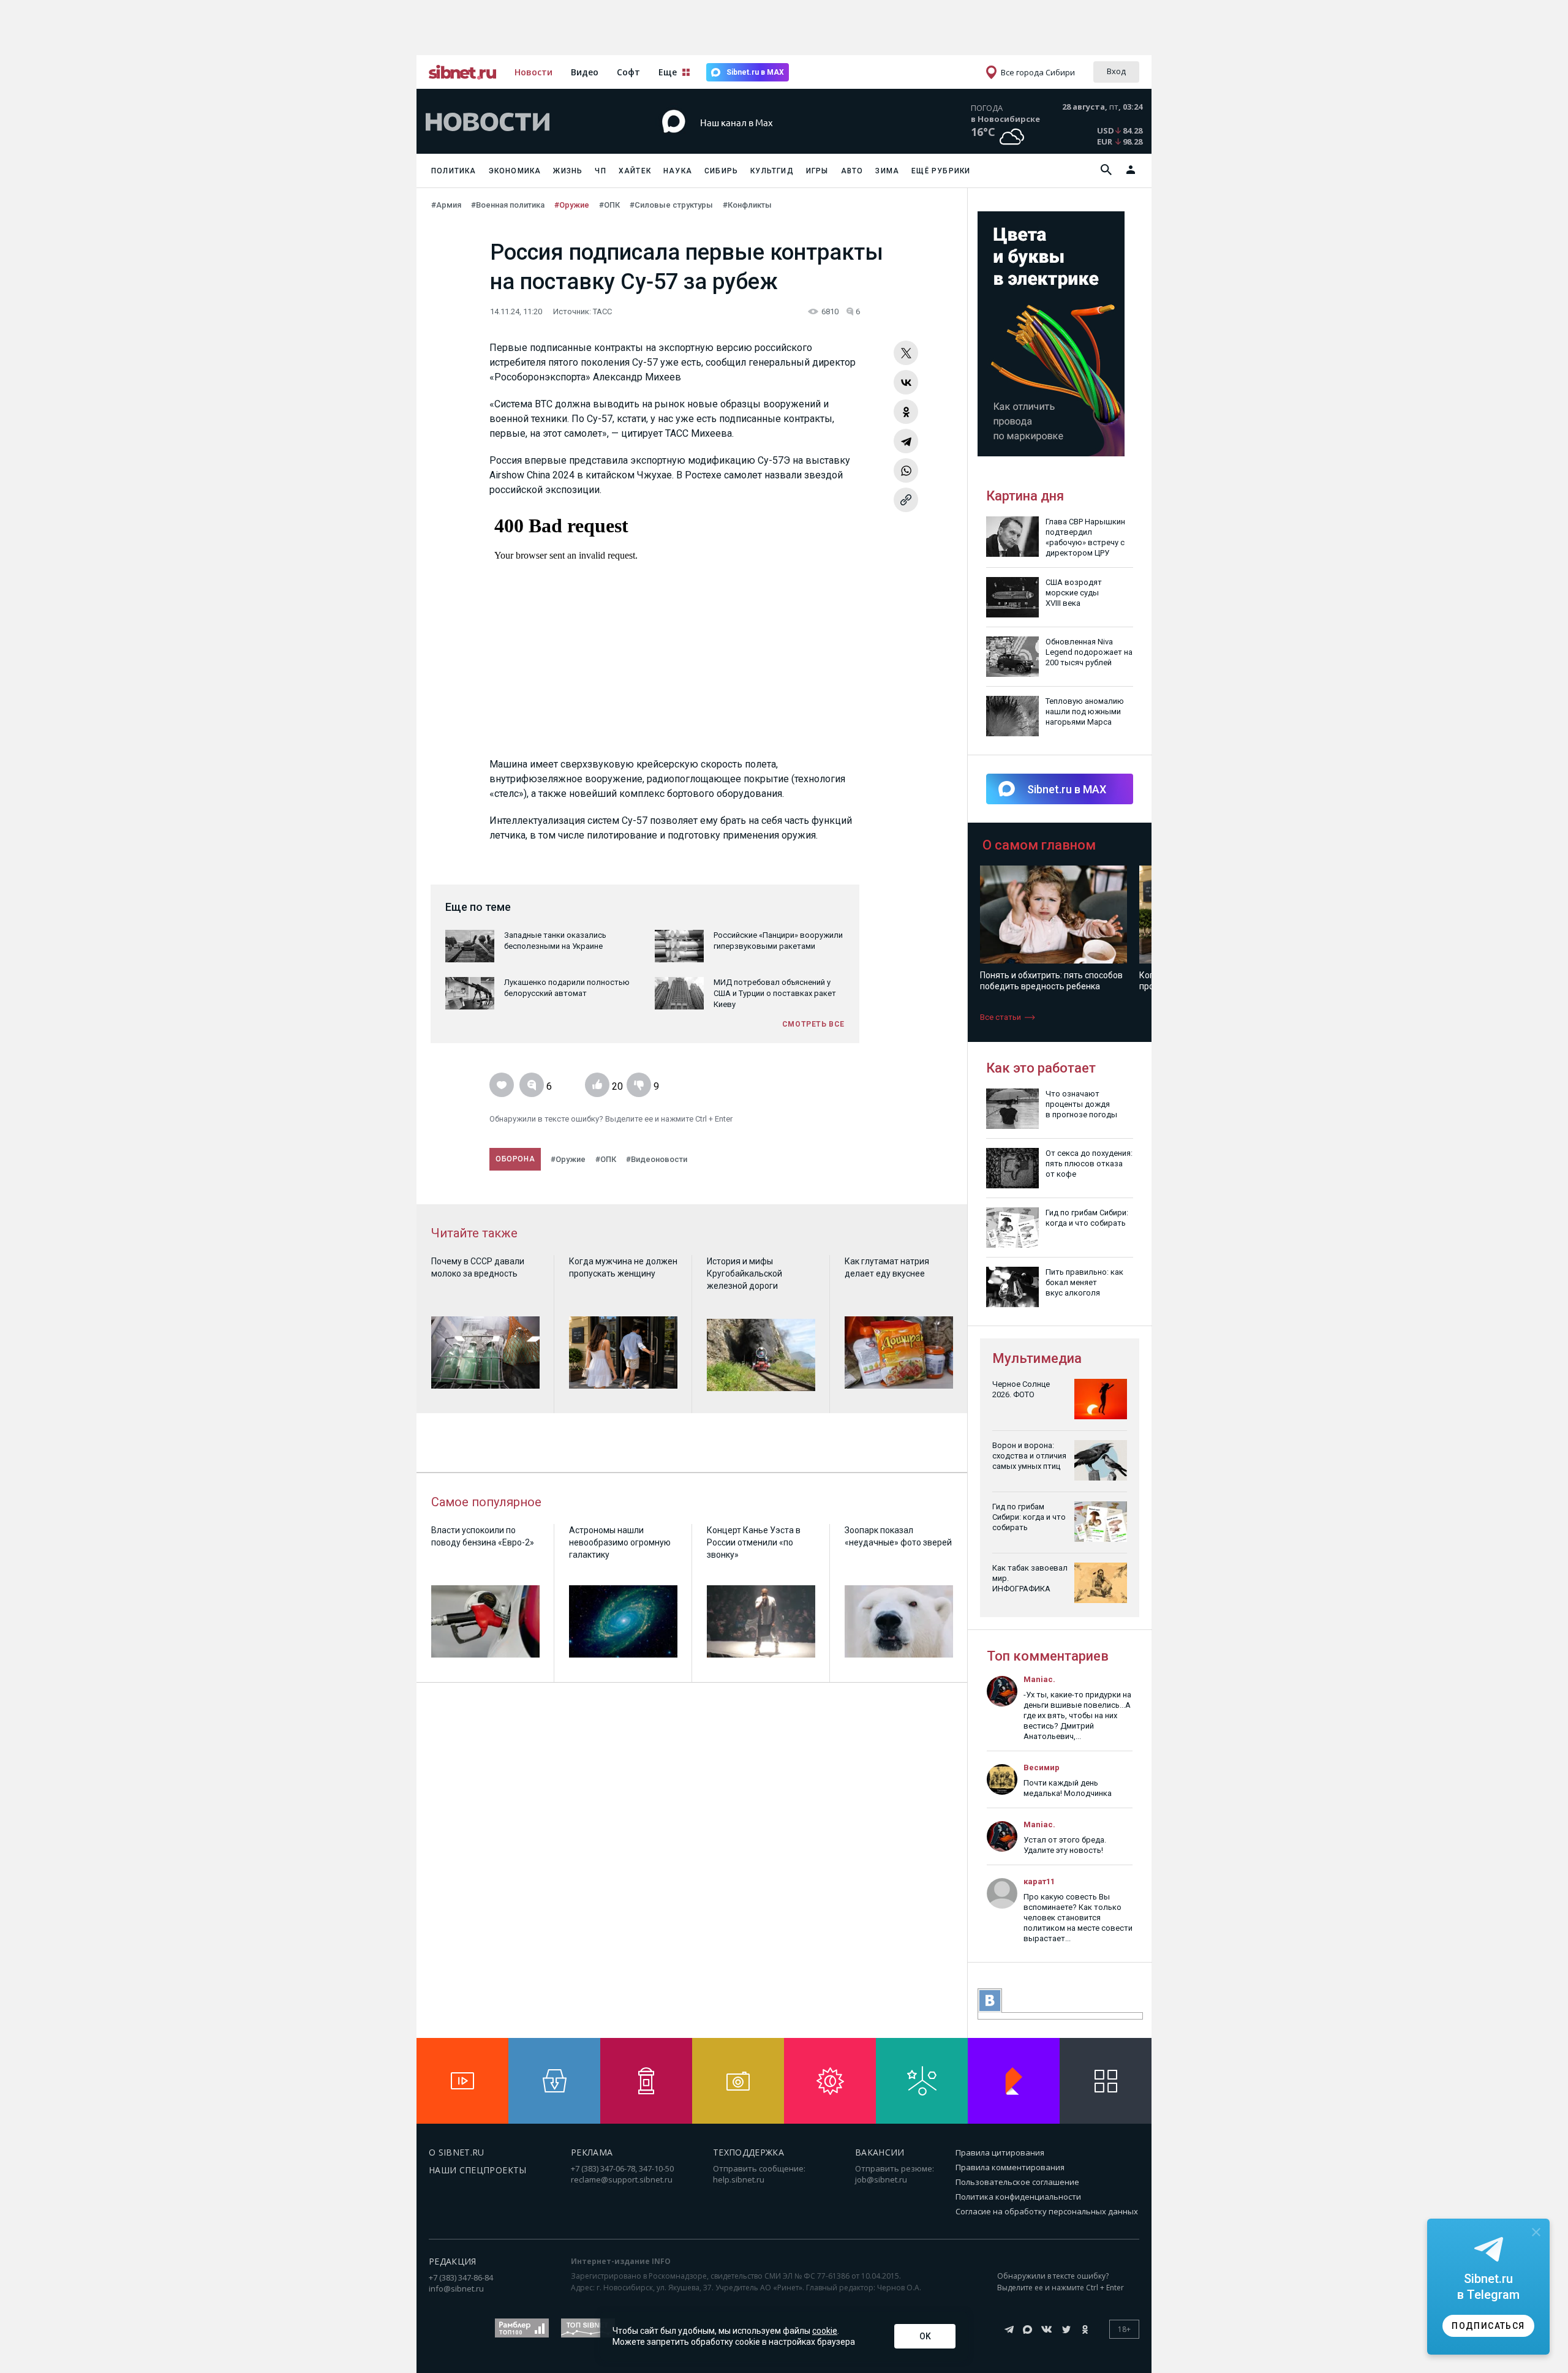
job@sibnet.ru (881, 2179)
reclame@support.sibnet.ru (622, 2179)
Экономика (515, 171)
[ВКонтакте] (906, 382)
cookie (825, 2331)
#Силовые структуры (671, 205)
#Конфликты (747, 205)
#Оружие (572, 205)
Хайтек (635, 171)
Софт (628, 72)
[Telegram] (906, 441)
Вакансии (880, 2152)
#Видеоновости (657, 1159)
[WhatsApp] (906, 470)
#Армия (446, 205)
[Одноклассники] (906, 412)
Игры (817, 171)
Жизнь (568, 171)
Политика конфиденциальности (1018, 2197)
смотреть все (813, 1024)
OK (925, 2336)
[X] (906, 353)
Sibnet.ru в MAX (755, 72)
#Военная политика (508, 205)
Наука (678, 171)
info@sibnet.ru (456, 2288)
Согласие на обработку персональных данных (1047, 2211)
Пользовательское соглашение (1017, 2182)
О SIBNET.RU (457, 2152)
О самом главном (1039, 845)
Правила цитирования (1000, 2152)
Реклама (592, 2152)
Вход (1116, 71)
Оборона (515, 1159)
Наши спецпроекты (478, 2170)
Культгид (772, 171)
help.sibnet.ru (739, 2179)
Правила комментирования (1010, 2167)
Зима (887, 171)
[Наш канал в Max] (762, 141)
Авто (852, 171)
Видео (585, 72)
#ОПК (609, 205)
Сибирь (721, 171)
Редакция (453, 2261)
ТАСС (602, 311)
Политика (454, 171)
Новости (533, 72)
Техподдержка (748, 2152)
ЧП (600, 171)
